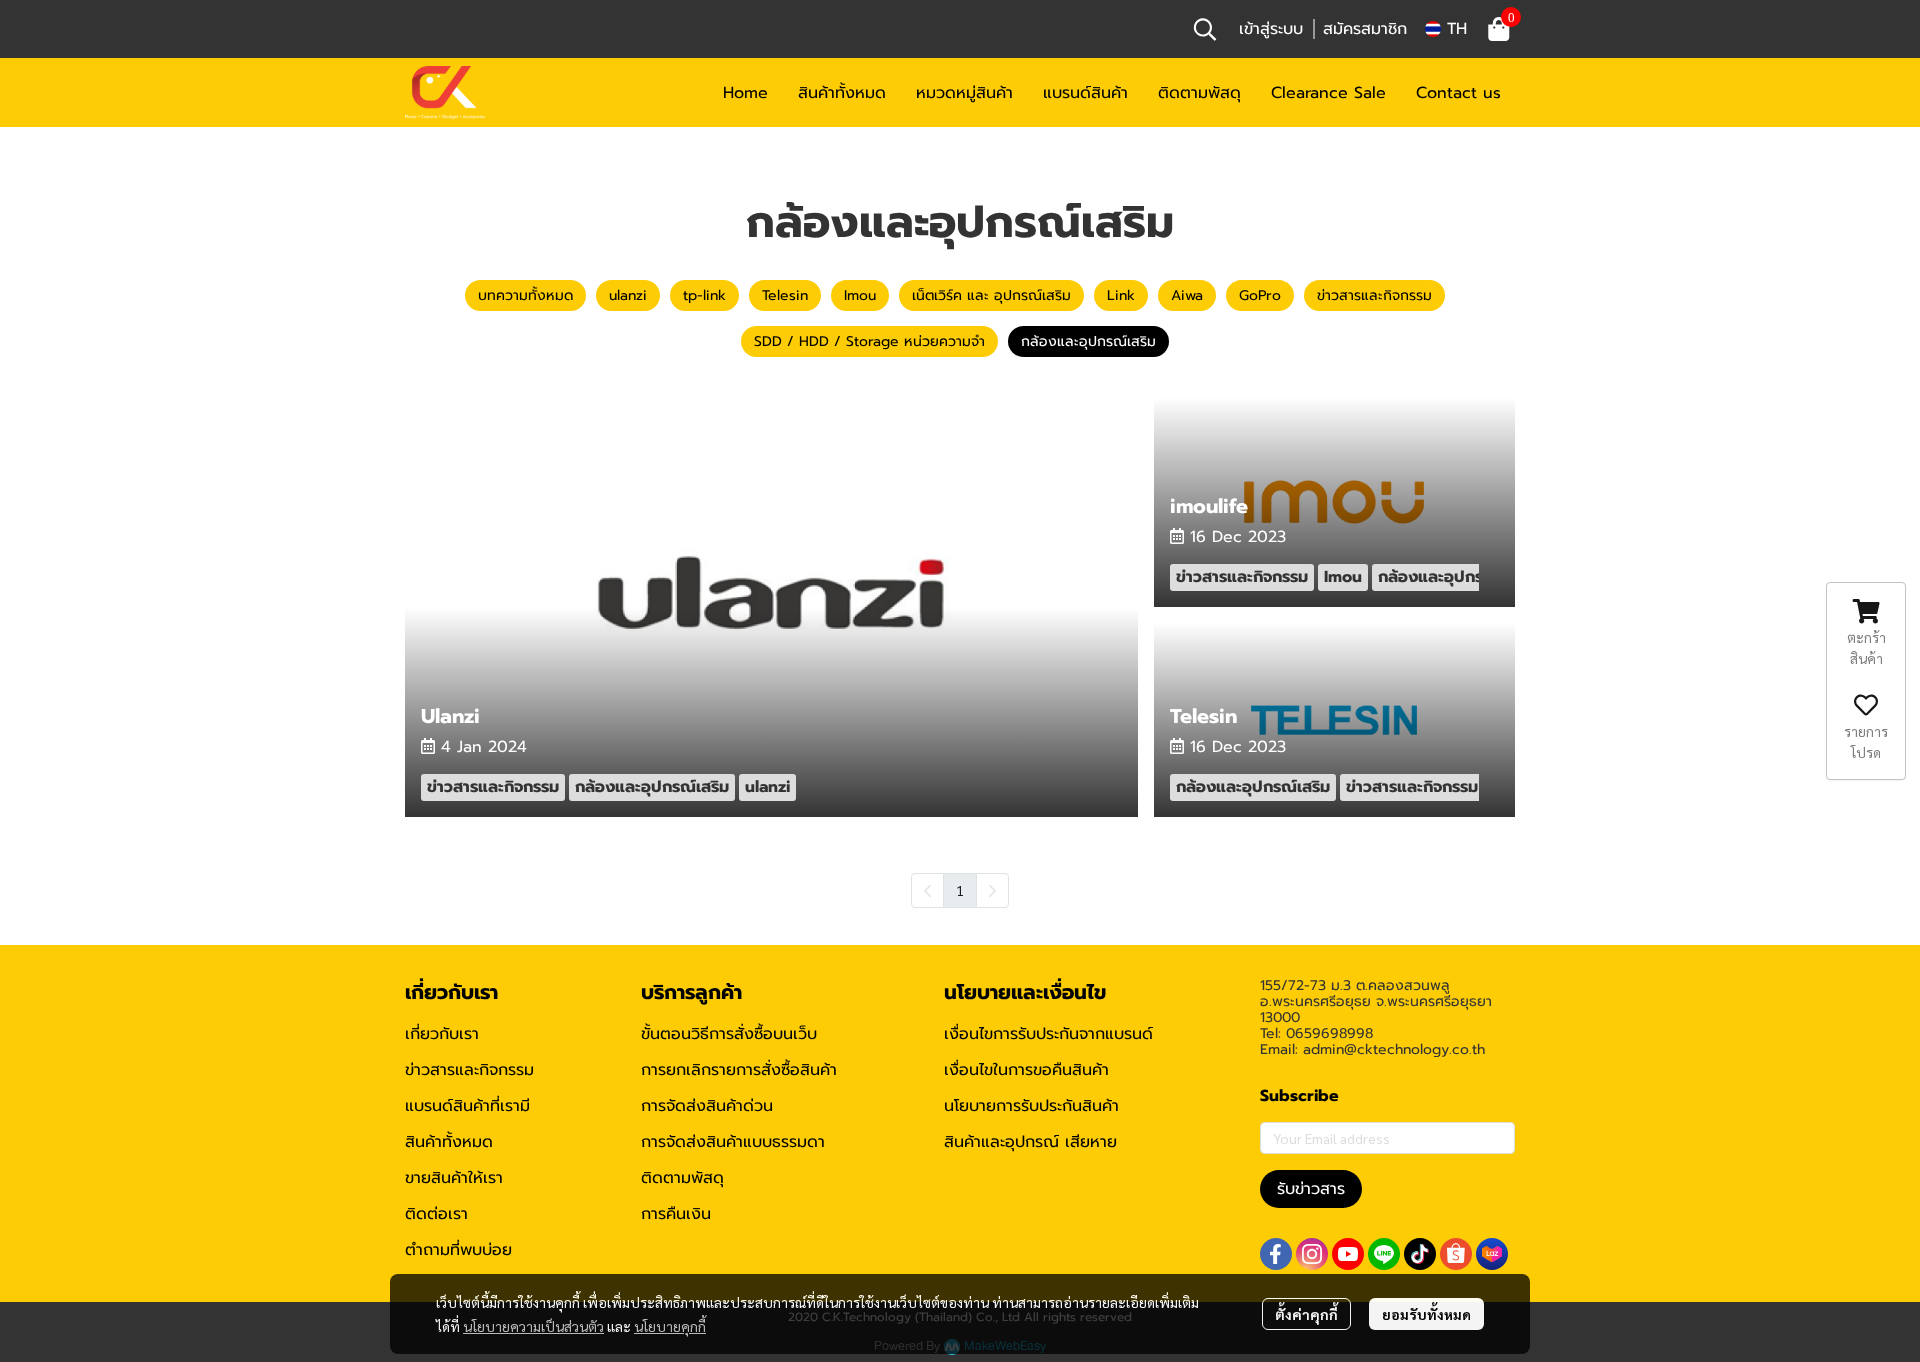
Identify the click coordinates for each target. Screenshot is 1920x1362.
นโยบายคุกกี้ (670, 1326)
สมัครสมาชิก (1365, 29)
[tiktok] (1420, 1254)
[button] (1205, 29)
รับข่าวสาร (1311, 1189)
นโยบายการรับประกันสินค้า (1031, 1106)
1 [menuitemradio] (960, 890)
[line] (1384, 1254)
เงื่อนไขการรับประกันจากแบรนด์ (1048, 1034)
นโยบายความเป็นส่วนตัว (533, 1326)
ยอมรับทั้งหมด (1426, 1314)
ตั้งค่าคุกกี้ (1306, 1314)
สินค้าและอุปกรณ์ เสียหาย (1030, 1142)
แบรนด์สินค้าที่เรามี (467, 1106)
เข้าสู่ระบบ (1271, 29)
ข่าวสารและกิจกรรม (469, 1070)
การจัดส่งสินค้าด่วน (707, 1106)
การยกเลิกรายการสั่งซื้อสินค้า (739, 1070)
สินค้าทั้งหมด (449, 1142)
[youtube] (1348, 1254)
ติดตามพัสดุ (682, 1178)
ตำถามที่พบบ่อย (458, 1250)
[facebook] (1276, 1254)
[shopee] (1456, 1254)
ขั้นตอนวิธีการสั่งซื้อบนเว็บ (729, 1034)
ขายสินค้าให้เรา (454, 1178)
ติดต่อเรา (436, 1214)
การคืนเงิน (676, 1214)
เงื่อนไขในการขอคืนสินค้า (1026, 1070)
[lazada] (1492, 1254)
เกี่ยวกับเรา (442, 1034)
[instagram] (1312, 1254)
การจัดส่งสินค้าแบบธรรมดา (733, 1142)
